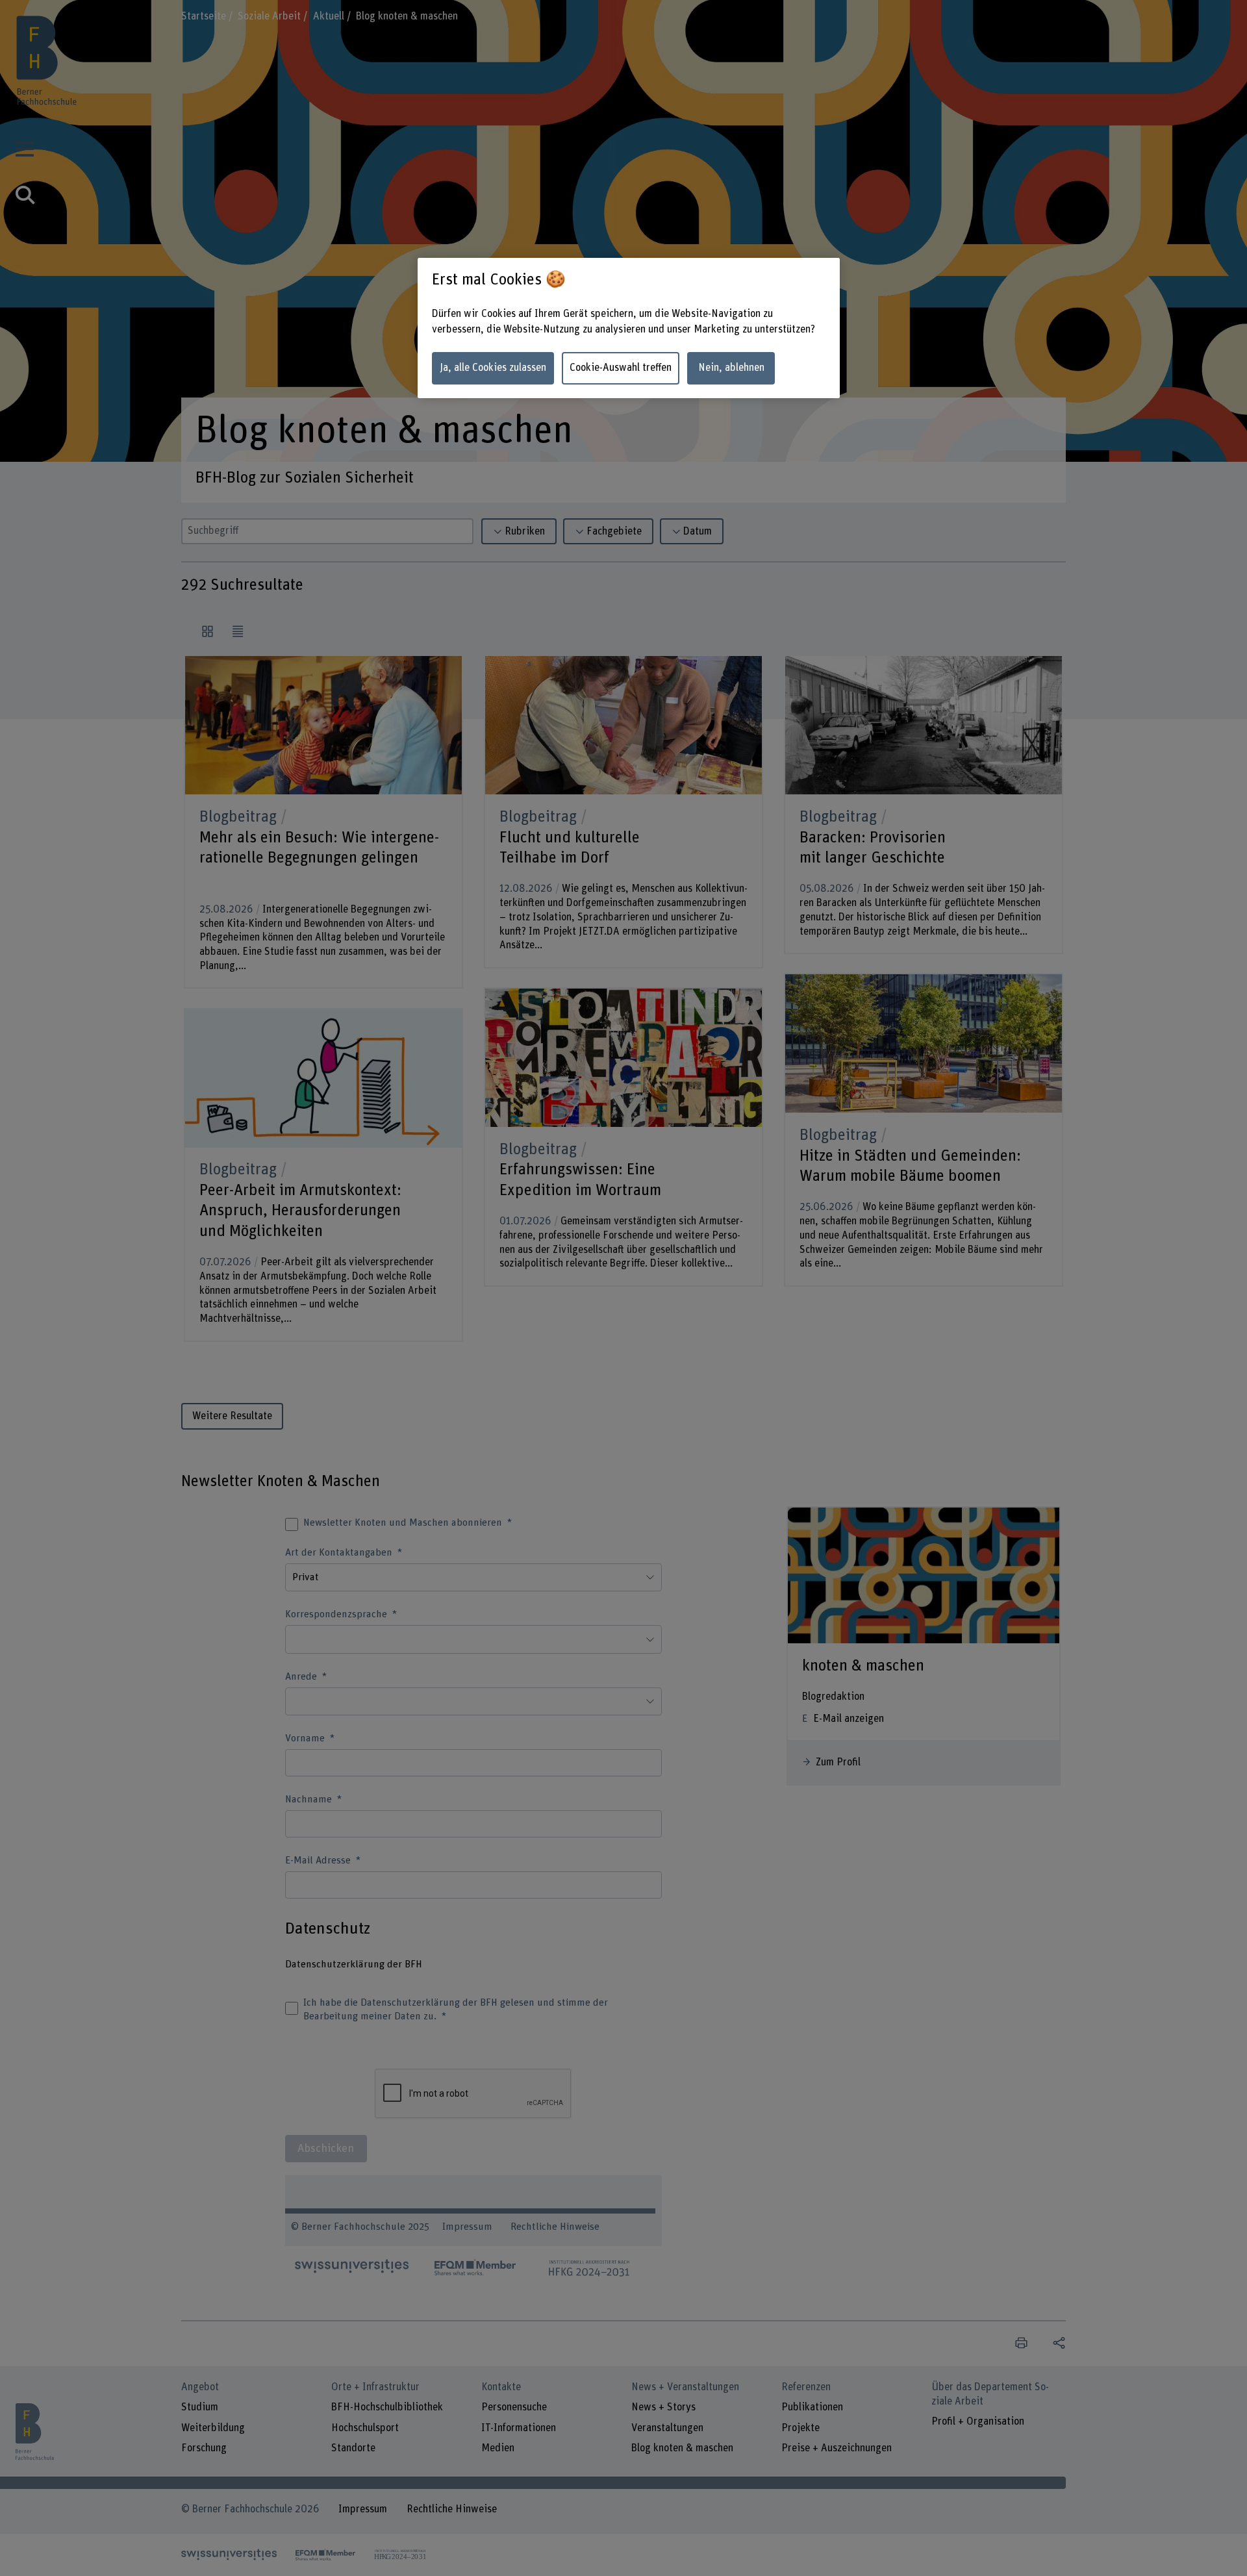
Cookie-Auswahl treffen (621, 368)
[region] (629, 328)
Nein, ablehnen (731, 368)
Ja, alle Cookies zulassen (493, 368)
